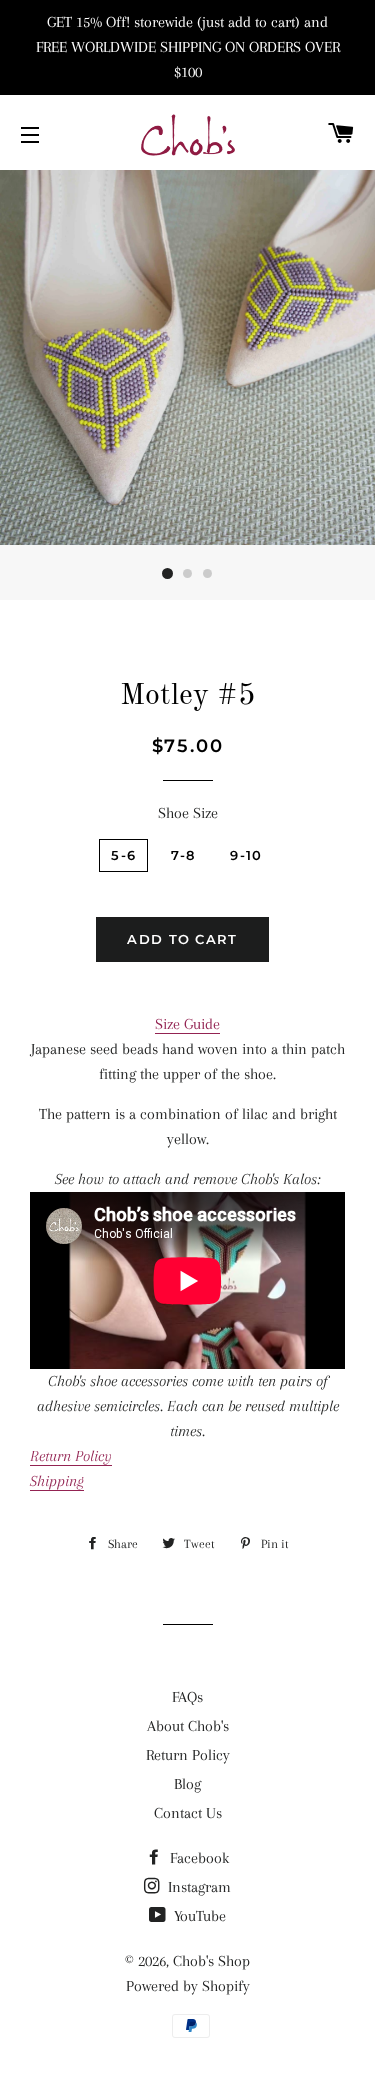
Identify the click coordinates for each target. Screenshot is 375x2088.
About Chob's (188, 1726)
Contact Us (188, 1813)
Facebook (197, 1858)
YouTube (198, 1916)
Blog (187, 1784)
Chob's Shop (211, 1961)
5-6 (123, 855)
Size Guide (187, 1024)
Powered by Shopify (188, 1986)
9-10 (246, 855)
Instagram (197, 1887)
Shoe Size (188, 813)
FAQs (187, 1697)
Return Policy (188, 1755)
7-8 (183, 855)
